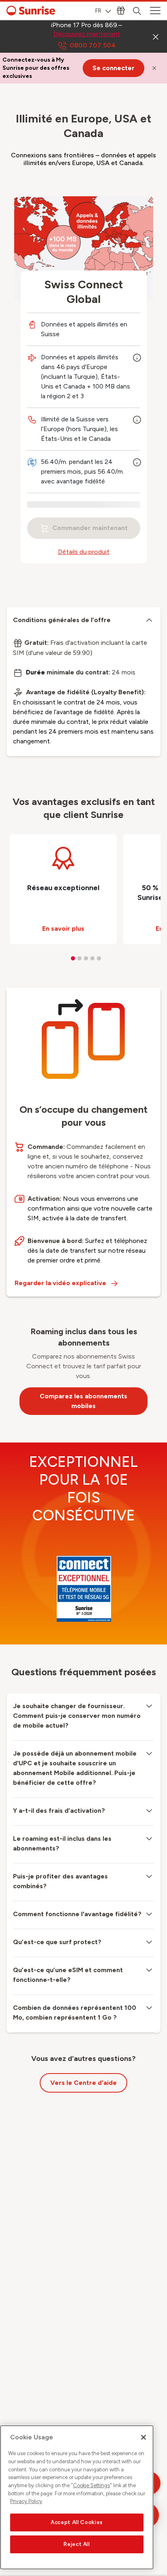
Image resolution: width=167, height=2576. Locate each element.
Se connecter (113, 68)
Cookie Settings (91, 2485)
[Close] (143, 2437)
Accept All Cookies (77, 2522)
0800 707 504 (93, 45)
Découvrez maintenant (87, 34)
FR (98, 11)
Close (156, 36)
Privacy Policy (26, 2501)
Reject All (77, 2544)
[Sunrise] (31, 11)
